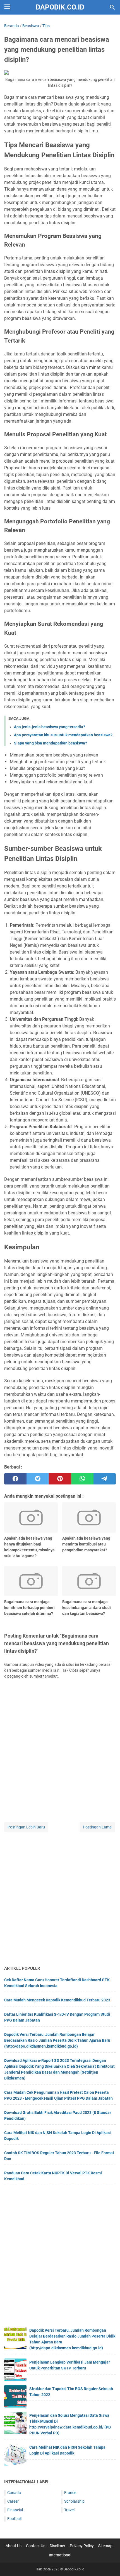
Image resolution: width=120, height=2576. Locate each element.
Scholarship (74, 2501)
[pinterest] (60, 1479)
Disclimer (57, 2546)
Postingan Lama (97, 1827)
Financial (15, 2510)
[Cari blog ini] (112, 7)
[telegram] (105, 1479)
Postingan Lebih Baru (26, 1827)
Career (13, 2501)
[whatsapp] (82, 1479)
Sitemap (105, 2546)
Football (14, 2519)
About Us (14, 2546)
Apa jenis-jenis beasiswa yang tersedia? (50, 727)
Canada (14, 2493)
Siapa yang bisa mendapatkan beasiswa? (51, 743)
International (60, 2555)
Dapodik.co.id (60, 7)
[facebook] (15, 1479)
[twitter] (38, 1479)
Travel (69, 2510)
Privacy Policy (82, 2546)
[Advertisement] (60, 1899)
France (70, 2493)
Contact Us (36, 2546)
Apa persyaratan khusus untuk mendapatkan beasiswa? (63, 735)
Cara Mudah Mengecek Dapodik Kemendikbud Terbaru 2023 (57, 2000)
